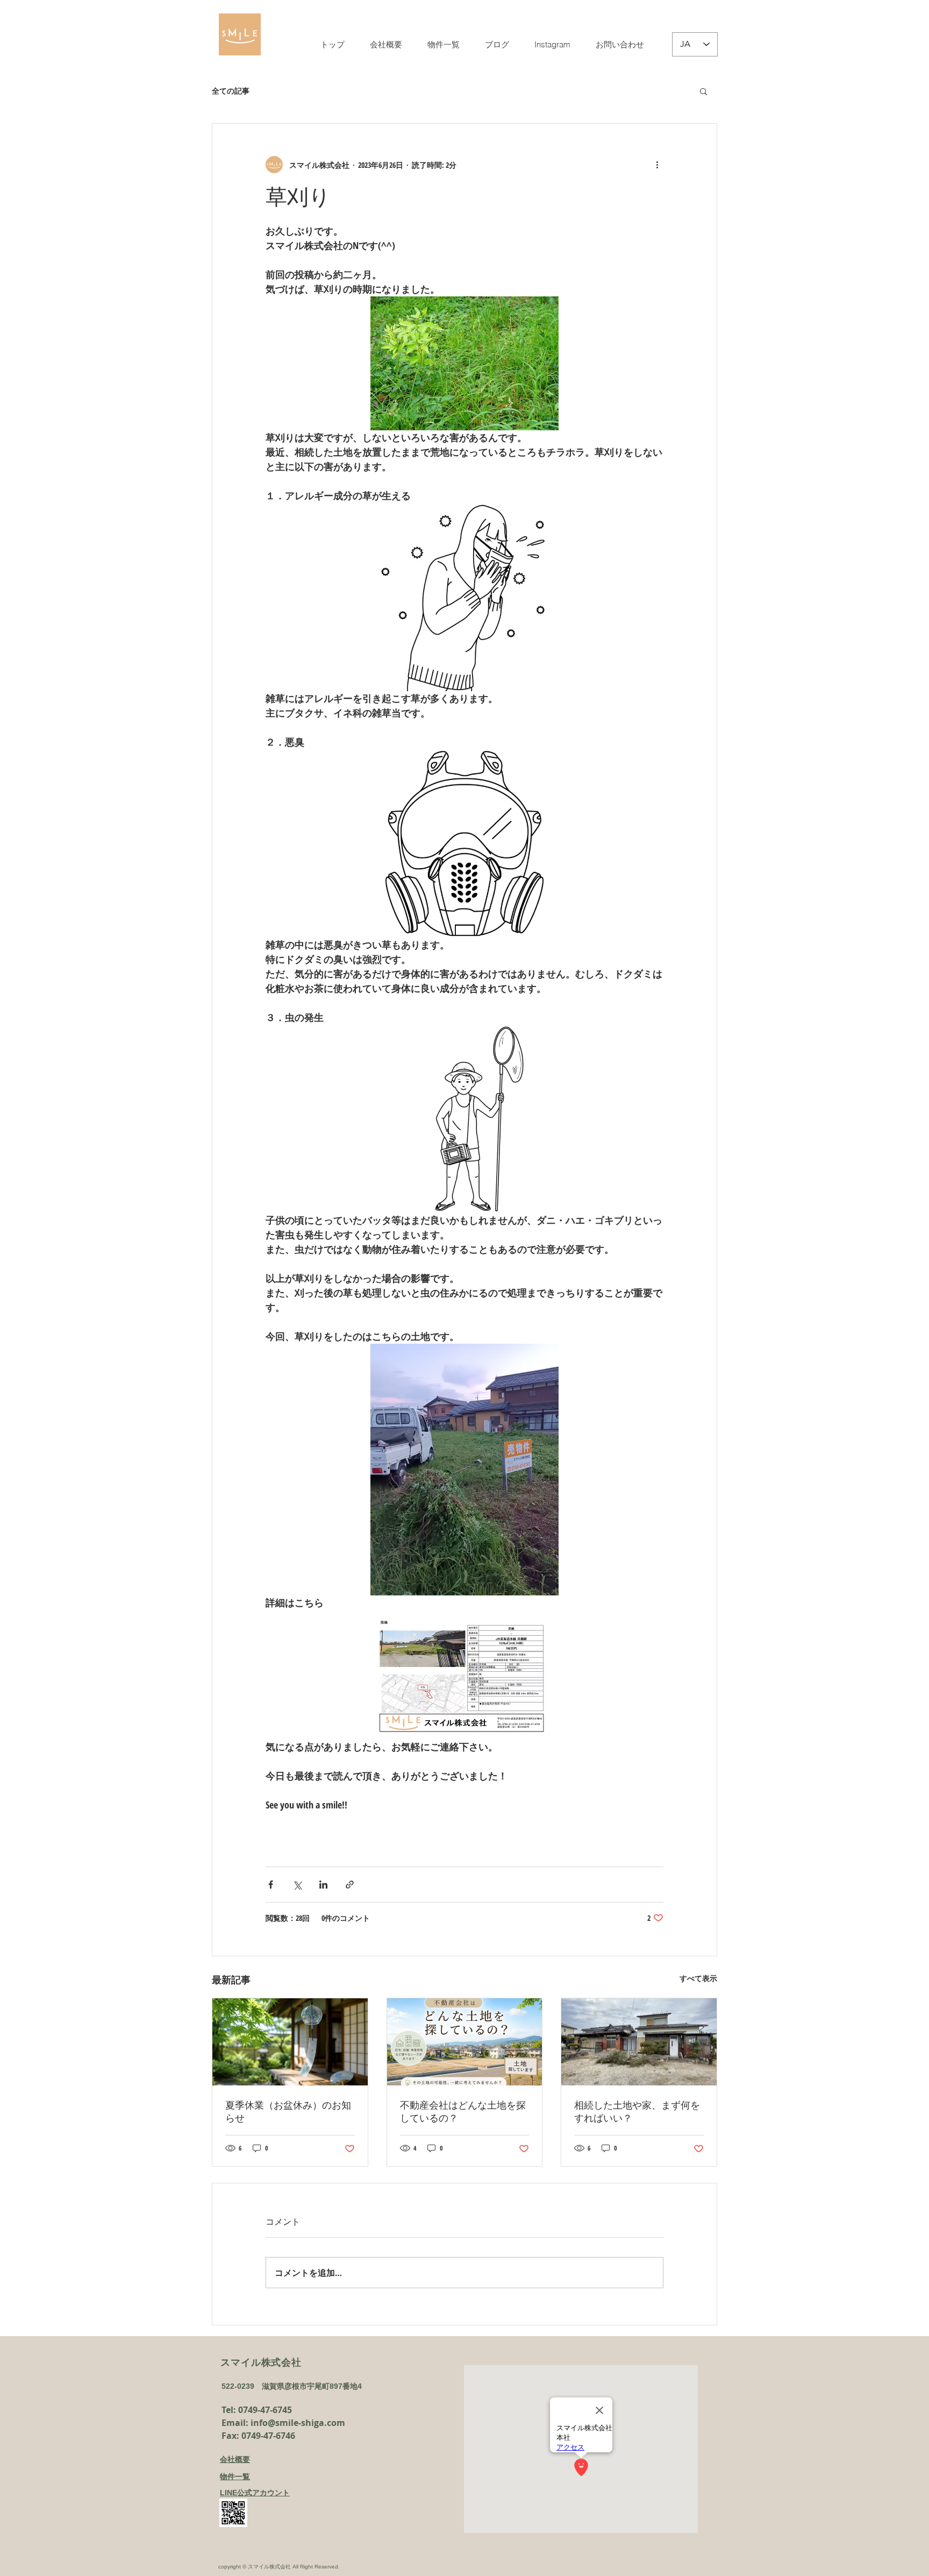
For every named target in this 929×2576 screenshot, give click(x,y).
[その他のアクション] (657, 165)
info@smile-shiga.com (298, 2423)
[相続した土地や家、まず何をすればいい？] (639, 2042)
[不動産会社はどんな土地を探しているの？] (465, 2042)
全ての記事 (231, 91)
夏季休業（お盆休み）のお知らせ (288, 2112)
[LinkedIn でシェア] (323, 1885)
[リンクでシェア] (350, 1885)
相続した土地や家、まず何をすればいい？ (637, 2112)
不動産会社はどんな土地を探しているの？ (463, 2112)
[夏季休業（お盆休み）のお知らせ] (290, 2042)
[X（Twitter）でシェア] (297, 1885)
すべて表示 (698, 1978)
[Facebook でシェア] (271, 1885)
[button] (703, 91)
